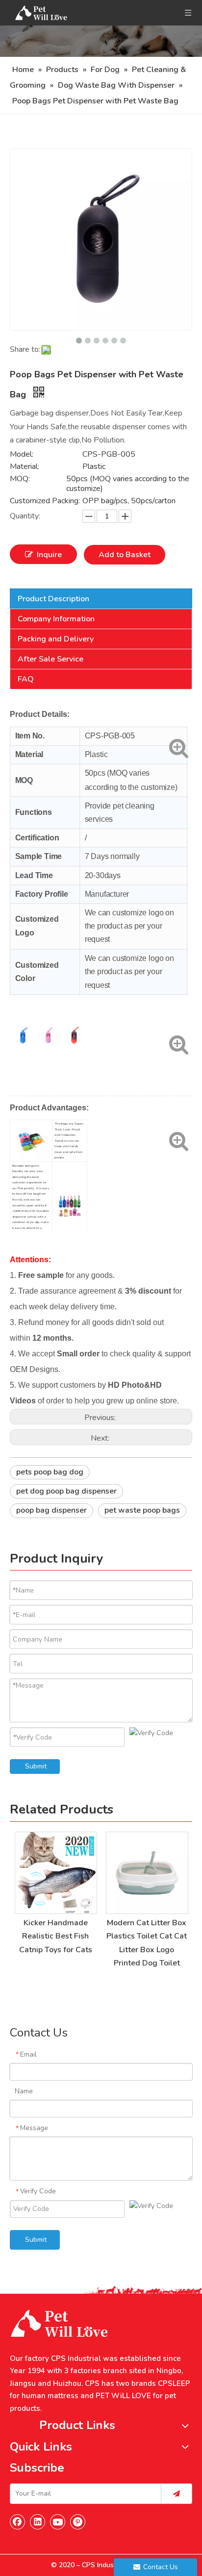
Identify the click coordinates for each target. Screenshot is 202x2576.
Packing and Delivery (56, 639)
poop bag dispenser (51, 1510)
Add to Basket (125, 555)
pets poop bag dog (50, 1472)
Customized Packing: (45, 501)
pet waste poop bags (142, 1510)
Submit (36, 1766)
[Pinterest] (78, 2522)
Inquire (49, 555)
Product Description (53, 599)
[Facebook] (18, 2522)
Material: (25, 466)
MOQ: (20, 479)
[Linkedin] (38, 2522)
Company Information (56, 619)
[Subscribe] (177, 2494)
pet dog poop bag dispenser (66, 1491)
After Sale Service (50, 659)
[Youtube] (58, 2522)
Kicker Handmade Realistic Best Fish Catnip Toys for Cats (56, 1936)
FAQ (26, 679)
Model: (22, 454)
